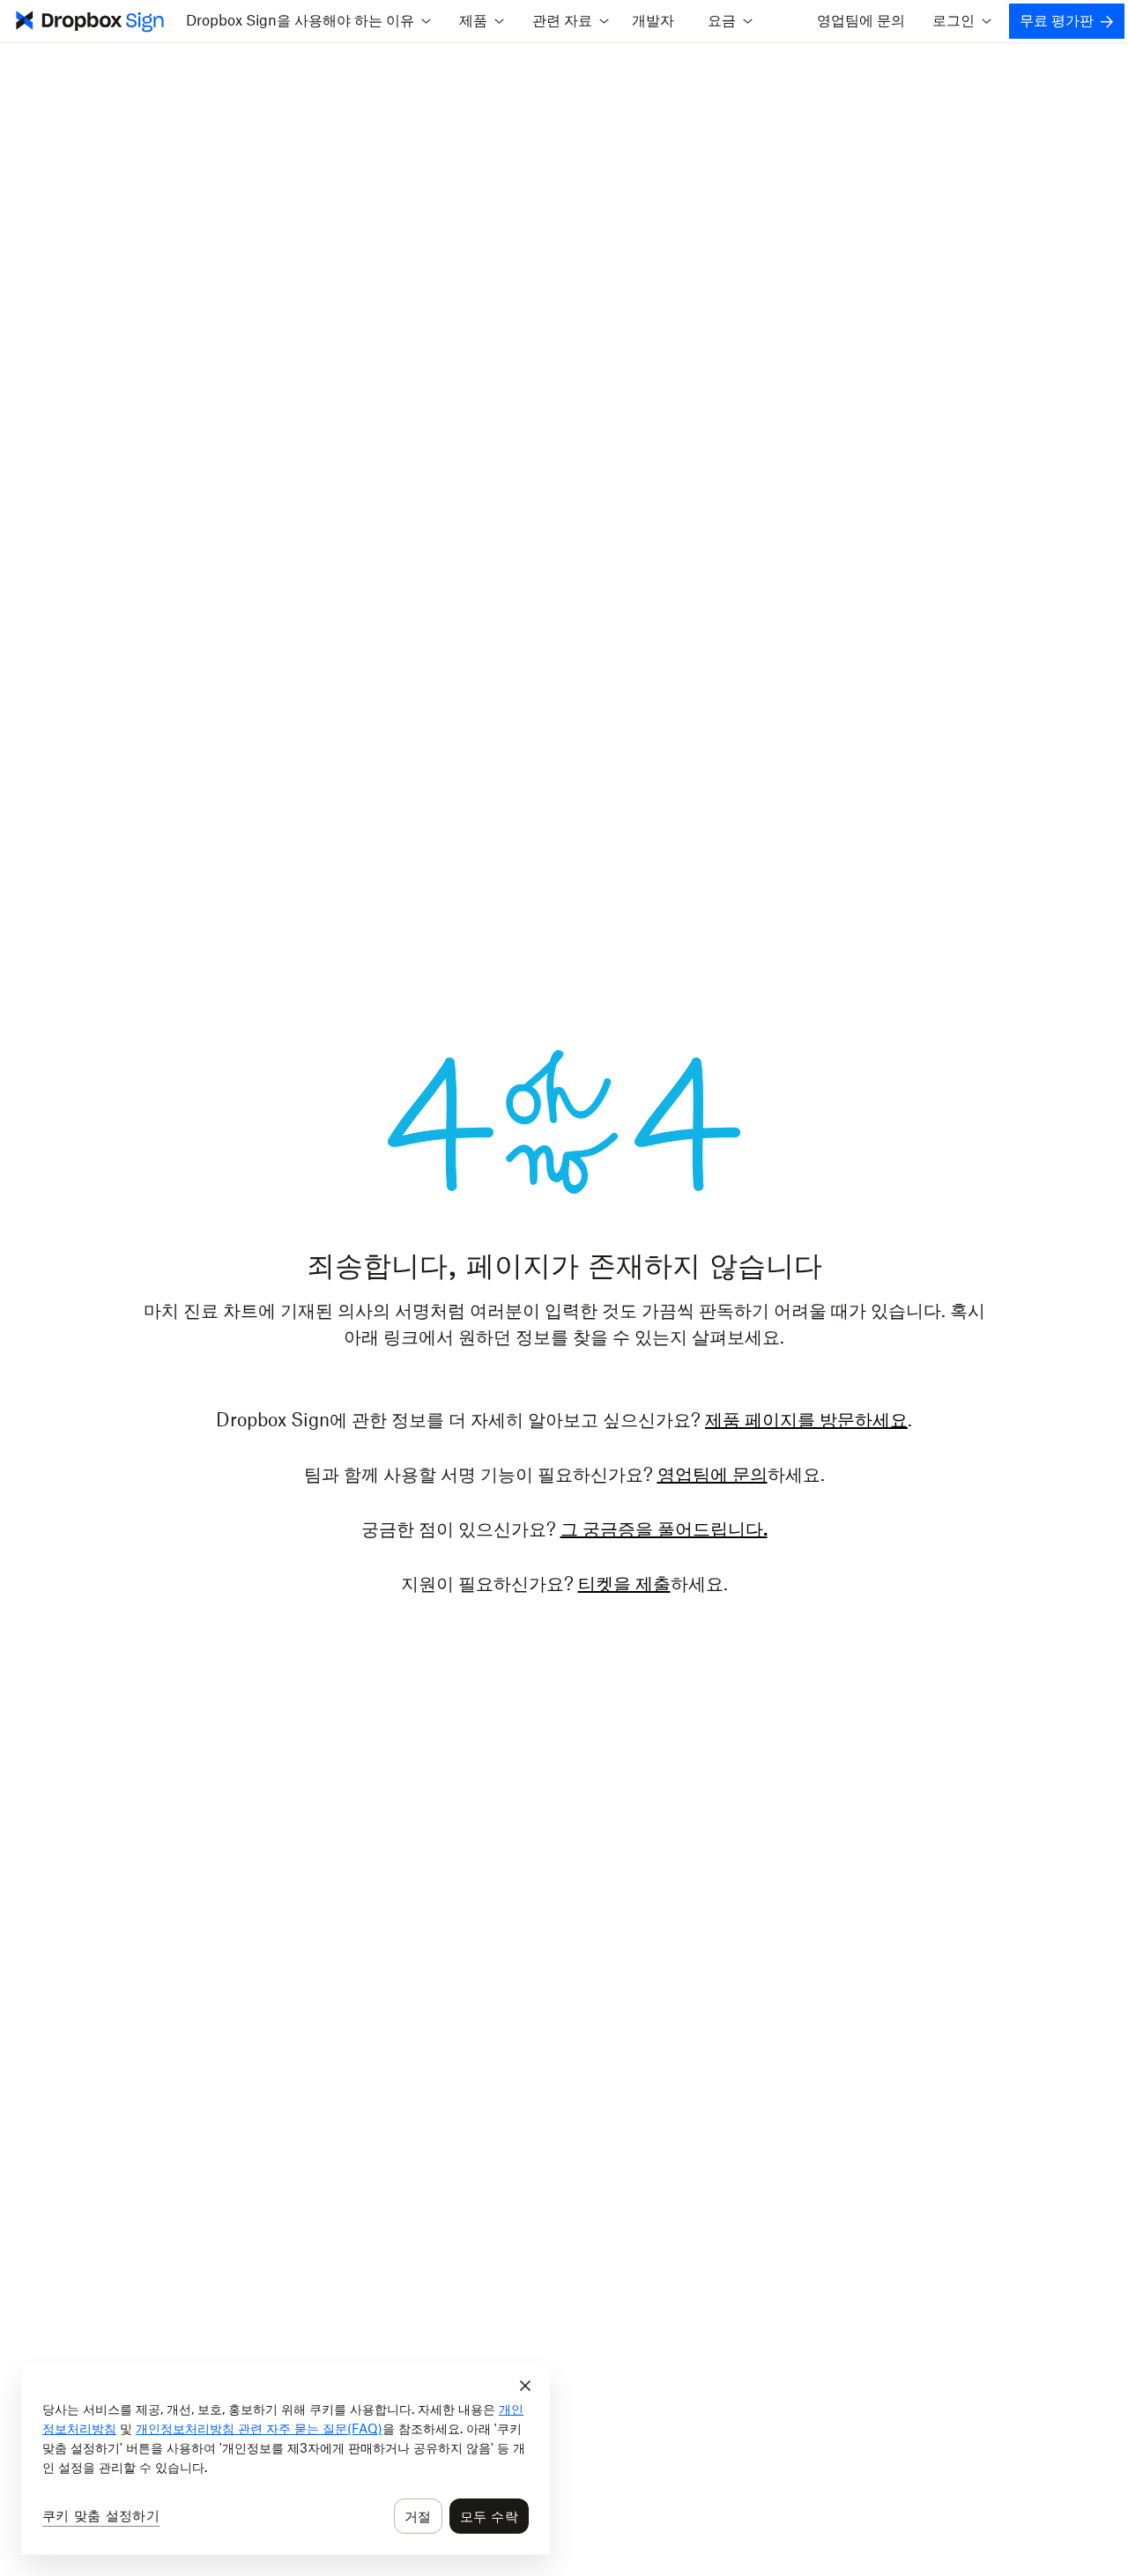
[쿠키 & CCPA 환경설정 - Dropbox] (286, 2460)
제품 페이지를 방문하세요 (806, 1421)
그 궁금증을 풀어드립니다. (664, 1530)
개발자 (653, 21)
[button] (308, 21)
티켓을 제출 (624, 1585)
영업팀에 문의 (861, 21)
